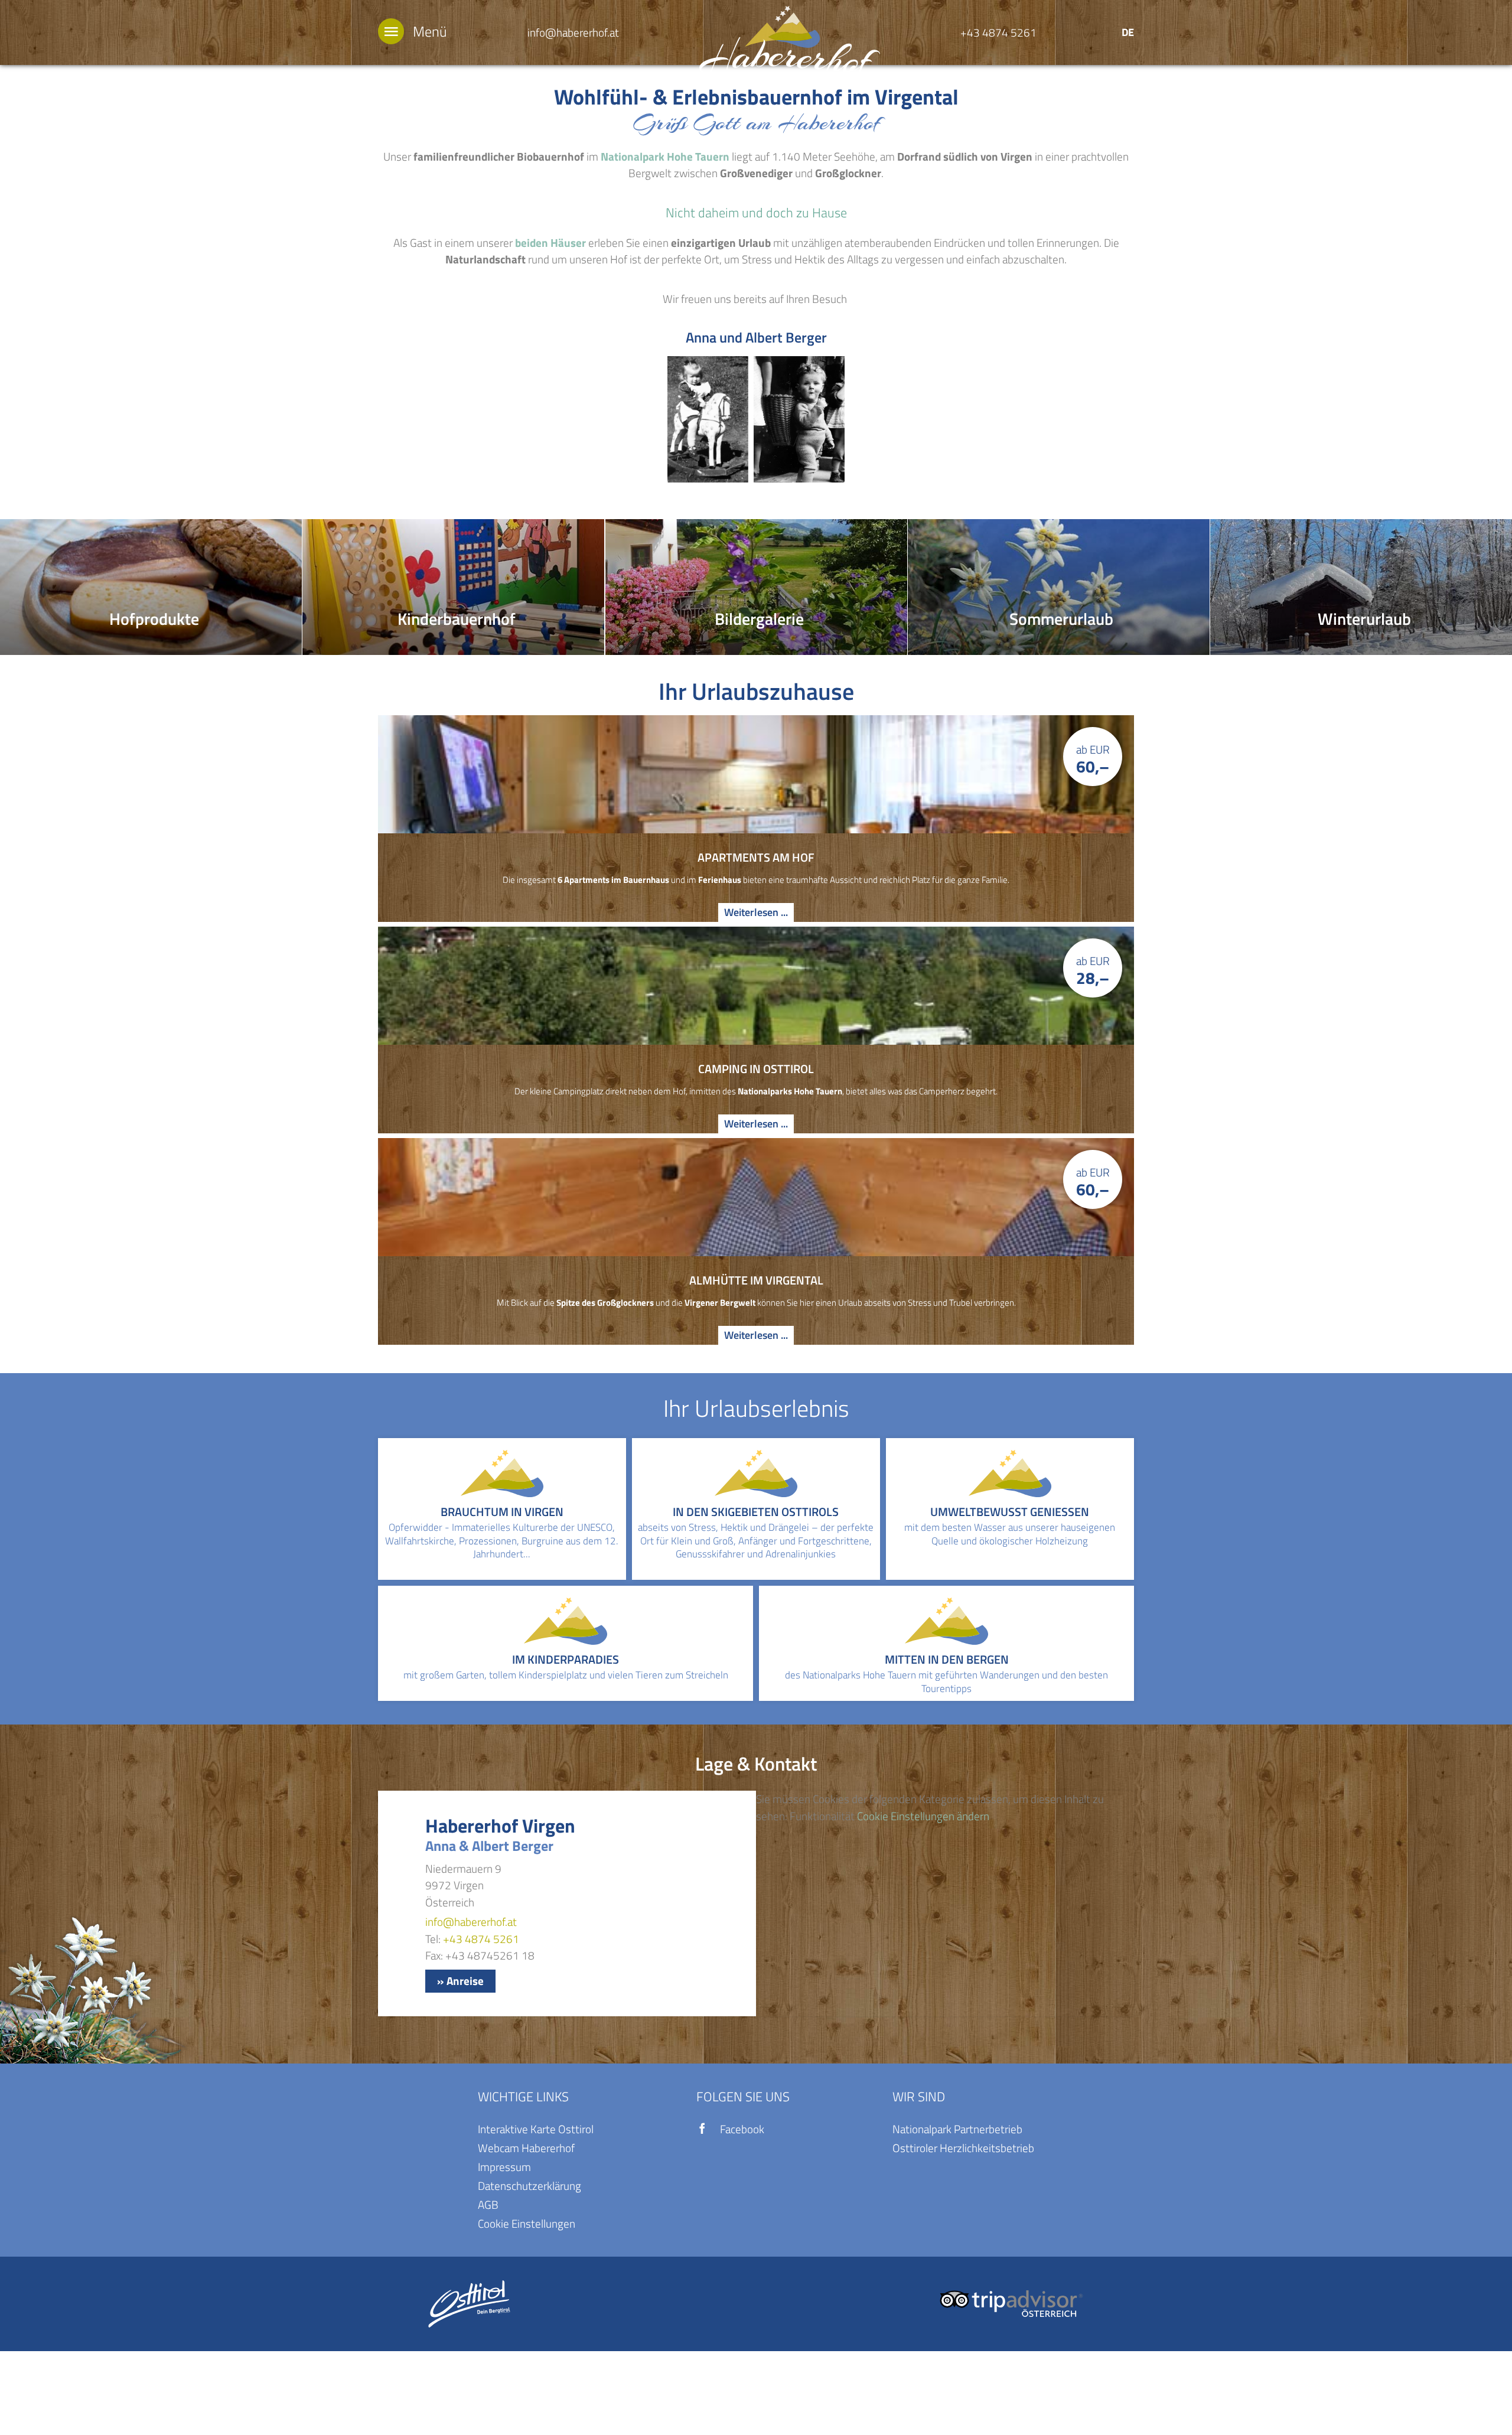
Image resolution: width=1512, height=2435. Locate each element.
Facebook (742, 2129)
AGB (488, 2204)
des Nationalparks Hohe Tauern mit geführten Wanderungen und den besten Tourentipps (946, 1682)
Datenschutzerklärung (529, 2185)
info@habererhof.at (573, 32)
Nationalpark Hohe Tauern (665, 156)
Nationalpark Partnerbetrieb (957, 2129)
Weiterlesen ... (756, 912)
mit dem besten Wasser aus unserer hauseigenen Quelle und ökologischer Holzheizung (1010, 1534)
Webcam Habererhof (526, 2148)
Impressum (504, 2167)
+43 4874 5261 (998, 32)
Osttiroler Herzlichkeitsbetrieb (963, 2148)
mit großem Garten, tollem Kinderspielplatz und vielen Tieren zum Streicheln (566, 1675)
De (1128, 32)
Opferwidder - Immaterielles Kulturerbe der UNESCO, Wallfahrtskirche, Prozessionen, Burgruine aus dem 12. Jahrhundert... (502, 1541)
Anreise (465, 1981)
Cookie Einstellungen (527, 2223)
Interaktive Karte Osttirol (536, 2129)
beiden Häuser (550, 242)
